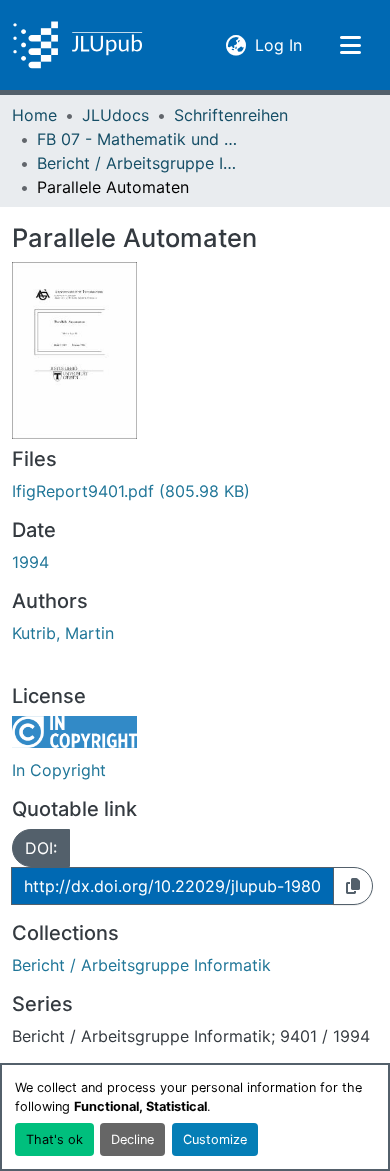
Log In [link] (278, 44)
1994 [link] (30, 562)
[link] (195, 491)
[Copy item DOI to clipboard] (353, 886)
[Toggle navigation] (350, 45)
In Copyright (59, 770)
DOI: (41, 848)
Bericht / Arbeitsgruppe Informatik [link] (137, 163)
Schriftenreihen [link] (231, 115)
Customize (215, 1139)
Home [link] (34, 115)
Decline (132, 1139)
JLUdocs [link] (115, 115)
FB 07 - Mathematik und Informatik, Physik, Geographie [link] (137, 139)
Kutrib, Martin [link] (63, 633)
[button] (77, 45)
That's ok (54, 1139)
